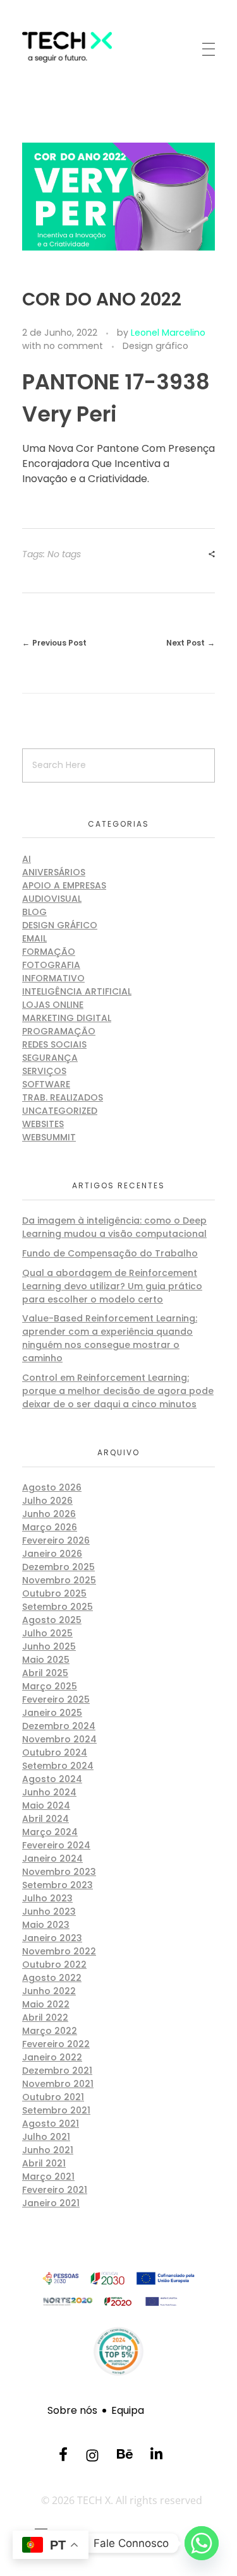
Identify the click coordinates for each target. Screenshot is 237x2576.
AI (27, 859)
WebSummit (49, 1137)
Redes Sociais (54, 1044)
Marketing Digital (67, 1018)
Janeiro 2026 (52, 1554)
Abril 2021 (44, 2163)
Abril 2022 (45, 2018)
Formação (49, 952)
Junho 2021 (48, 2150)
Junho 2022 (49, 1991)
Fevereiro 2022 (56, 2044)
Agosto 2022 (52, 1978)
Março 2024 (50, 1832)
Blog (34, 912)
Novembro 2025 (59, 1580)
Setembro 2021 (56, 2110)
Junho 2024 (49, 1792)
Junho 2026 (49, 1514)
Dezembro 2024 (59, 1726)
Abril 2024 (46, 1819)
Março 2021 (48, 2177)
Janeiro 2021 (51, 2203)
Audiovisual (52, 899)
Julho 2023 (47, 1898)
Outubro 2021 (53, 2097)
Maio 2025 (46, 1660)
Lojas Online (53, 1005)
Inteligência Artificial (77, 991)
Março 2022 (50, 2031)
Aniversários (54, 872)
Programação (59, 1031)
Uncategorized (60, 1111)
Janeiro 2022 (52, 2057)
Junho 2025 (49, 1646)
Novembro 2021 (58, 2084)
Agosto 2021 (51, 2124)
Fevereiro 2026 (56, 1540)
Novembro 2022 (59, 1951)
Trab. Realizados (63, 1097)
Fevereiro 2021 (55, 2190)
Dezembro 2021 (57, 2071)
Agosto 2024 (52, 1779)
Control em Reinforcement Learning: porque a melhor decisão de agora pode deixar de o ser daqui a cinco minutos (118, 1391)
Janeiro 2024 (52, 1858)
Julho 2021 (46, 2137)
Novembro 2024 (59, 1739)
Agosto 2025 (52, 1620)
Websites (43, 1124)
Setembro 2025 (58, 1607)
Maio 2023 (46, 1925)
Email (34, 938)
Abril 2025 (45, 1673)
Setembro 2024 (58, 1766)
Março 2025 (50, 1686)
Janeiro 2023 (52, 1938)
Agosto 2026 (52, 1487)
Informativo (53, 978)
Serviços (44, 1071)
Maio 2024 (46, 1805)
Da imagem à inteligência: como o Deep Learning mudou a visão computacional (114, 1227)
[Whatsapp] (202, 2543)
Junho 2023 (49, 1911)
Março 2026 (50, 1527)
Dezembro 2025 (58, 1567)
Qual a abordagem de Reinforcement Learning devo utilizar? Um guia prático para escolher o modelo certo (112, 1286)
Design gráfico (155, 346)
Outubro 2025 (54, 1593)
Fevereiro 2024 (56, 1845)
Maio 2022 (46, 2004)
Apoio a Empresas (64, 885)
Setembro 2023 (58, 1885)
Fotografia (51, 965)
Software (46, 1084)
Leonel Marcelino (168, 333)
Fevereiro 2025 (56, 1699)
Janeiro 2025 (52, 1713)
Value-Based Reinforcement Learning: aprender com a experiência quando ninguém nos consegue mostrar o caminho (110, 1338)
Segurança (50, 1058)
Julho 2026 (47, 1501)
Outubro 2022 (54, 1964)
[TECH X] (86, 47)
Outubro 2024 (55, 1752)
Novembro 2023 (59, 1872)
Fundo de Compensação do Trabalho (110, 1253)
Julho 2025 (47, 1633)
